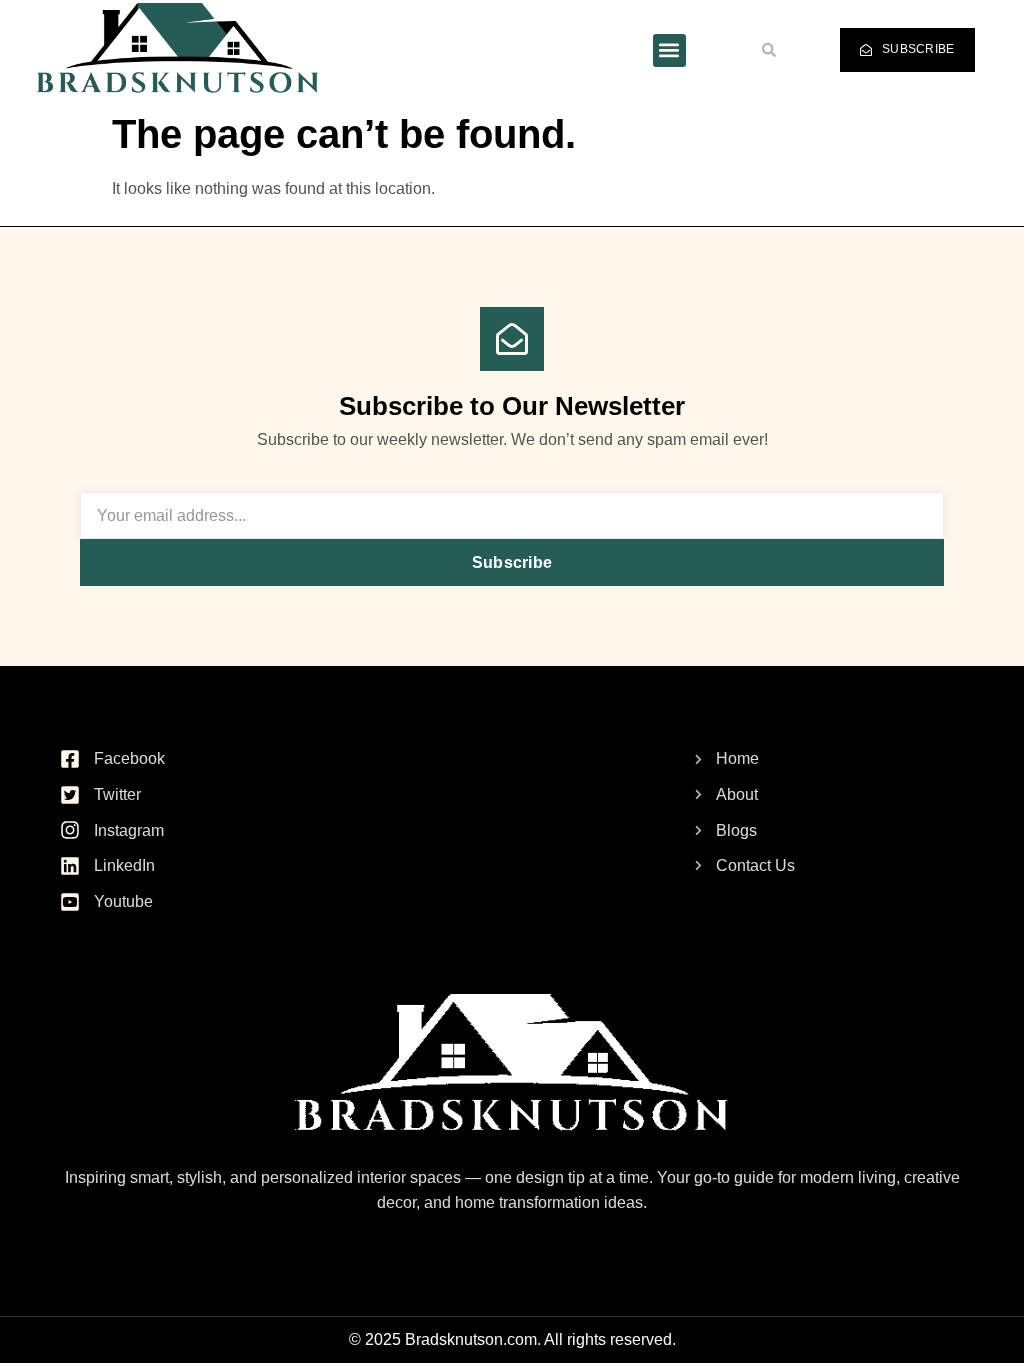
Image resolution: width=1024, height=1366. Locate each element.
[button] (669, 50)
